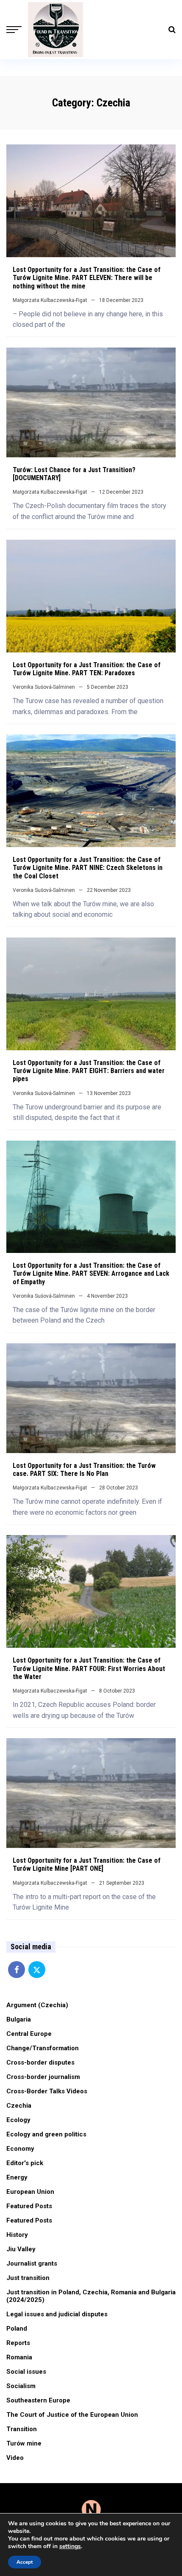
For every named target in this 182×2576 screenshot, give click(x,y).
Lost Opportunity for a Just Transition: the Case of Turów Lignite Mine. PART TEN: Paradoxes (87, 669)
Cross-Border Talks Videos (47, 2091)
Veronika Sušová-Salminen (44, 687)
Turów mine (24, 2443)
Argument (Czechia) (37, 2005)
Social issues (26, 2372)
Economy (20, 2149)
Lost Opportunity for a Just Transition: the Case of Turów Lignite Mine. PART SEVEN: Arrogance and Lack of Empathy (91, 1273)
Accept (25, 2562)
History (17, 2235)
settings (70, 2546)
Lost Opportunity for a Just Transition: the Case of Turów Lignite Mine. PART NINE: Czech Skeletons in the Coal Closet (88, 868)
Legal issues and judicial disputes (57, 2314)
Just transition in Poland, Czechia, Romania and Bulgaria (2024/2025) (91, 2296)
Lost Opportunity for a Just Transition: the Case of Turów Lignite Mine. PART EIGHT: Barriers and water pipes (89, 1071)
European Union (30, 2192)
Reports (18, 2343)
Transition (22, 2429)
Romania (19, 2357)
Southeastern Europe (38, 2400)
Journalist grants (32, 2264)
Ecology (18, 2120)
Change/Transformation (43, 2048)
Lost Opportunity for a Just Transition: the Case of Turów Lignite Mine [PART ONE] (87, 1864)
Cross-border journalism (43, 2077)
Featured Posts (29, 2206)
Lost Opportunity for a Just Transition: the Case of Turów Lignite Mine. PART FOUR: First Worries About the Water (89, 1668)
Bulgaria (19, 2019)
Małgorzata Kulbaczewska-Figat (50, 300)
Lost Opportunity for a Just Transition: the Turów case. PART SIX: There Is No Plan (84, 1470)
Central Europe (29, 2034)
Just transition (28, 2278)
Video (15, 2458)
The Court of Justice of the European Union (72, 2415)
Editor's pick (25, 2163)
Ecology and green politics (46, 2134)
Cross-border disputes (40, 2062)
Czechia (19, 2106)
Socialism (21, 2386)
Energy (17, 2177)
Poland (17, 2329)
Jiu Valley (21, 2249)
